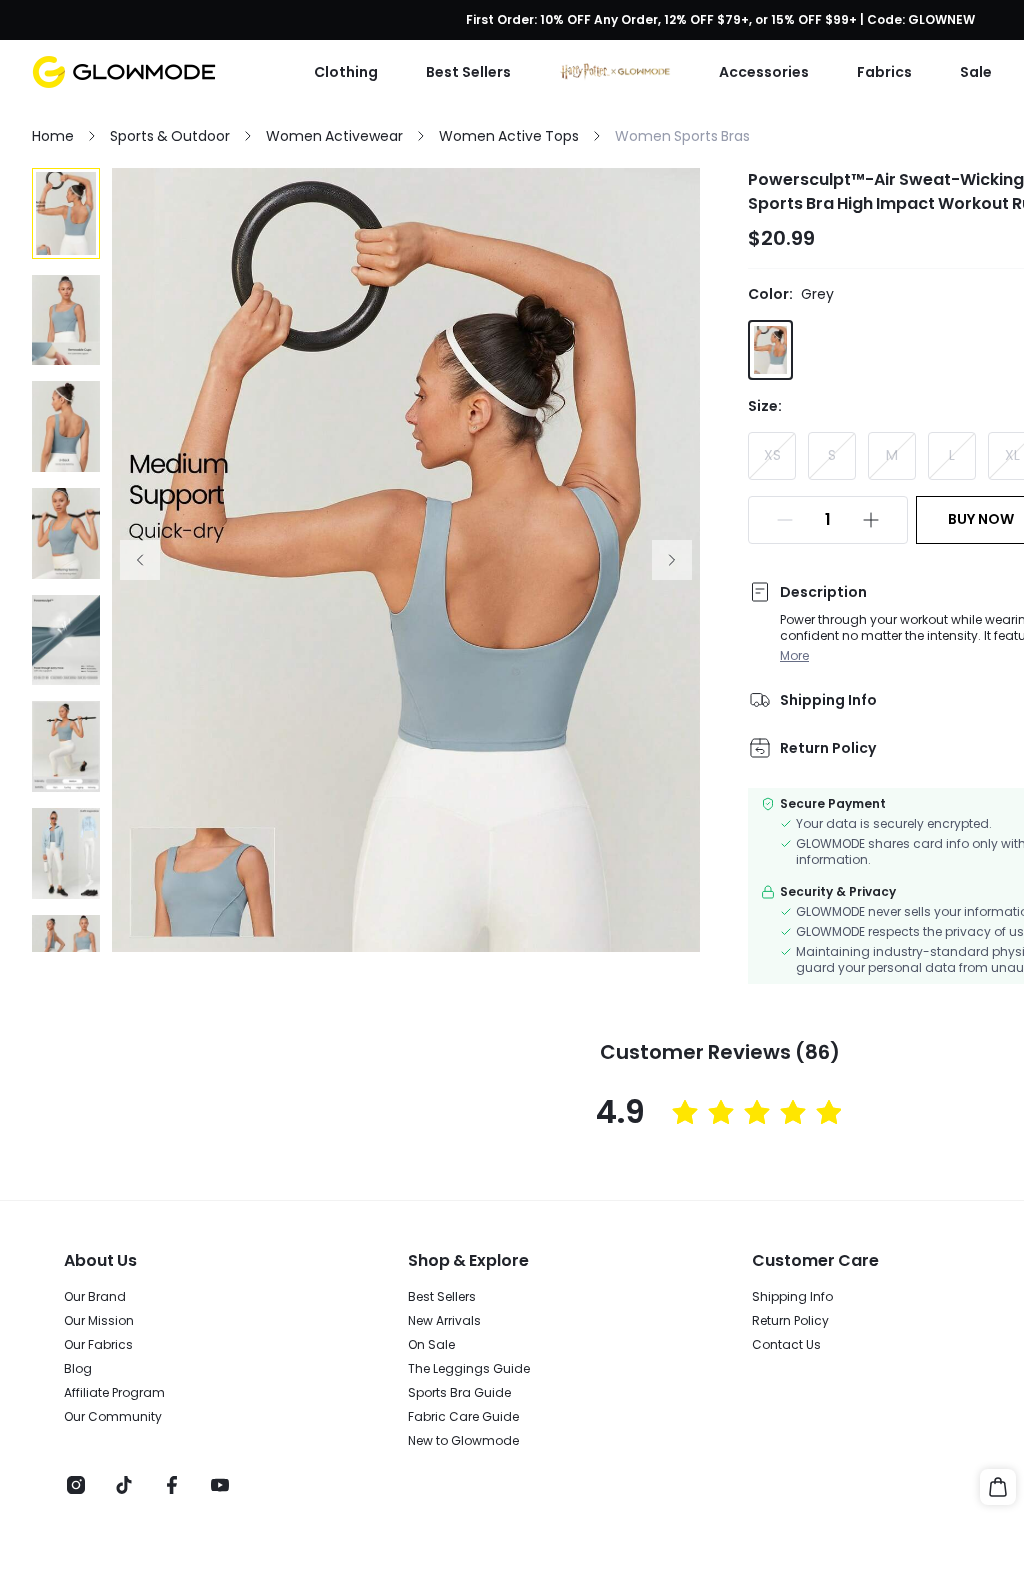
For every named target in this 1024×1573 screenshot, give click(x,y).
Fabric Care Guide (463, 1417)
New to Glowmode (463, 1441)
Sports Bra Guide (459, 1393)
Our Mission (99, 1321)
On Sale (431, 1345)
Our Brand (95, 1297)
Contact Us (786, 1345)
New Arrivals (444, 1321)
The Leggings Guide (469, 1369)
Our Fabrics (98, 1345)
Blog (78, 1369)
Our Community (113, 1417)
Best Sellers (442, 1297)
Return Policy (790, 1321)
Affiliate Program (114, 1393)
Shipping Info (792, 1297)
